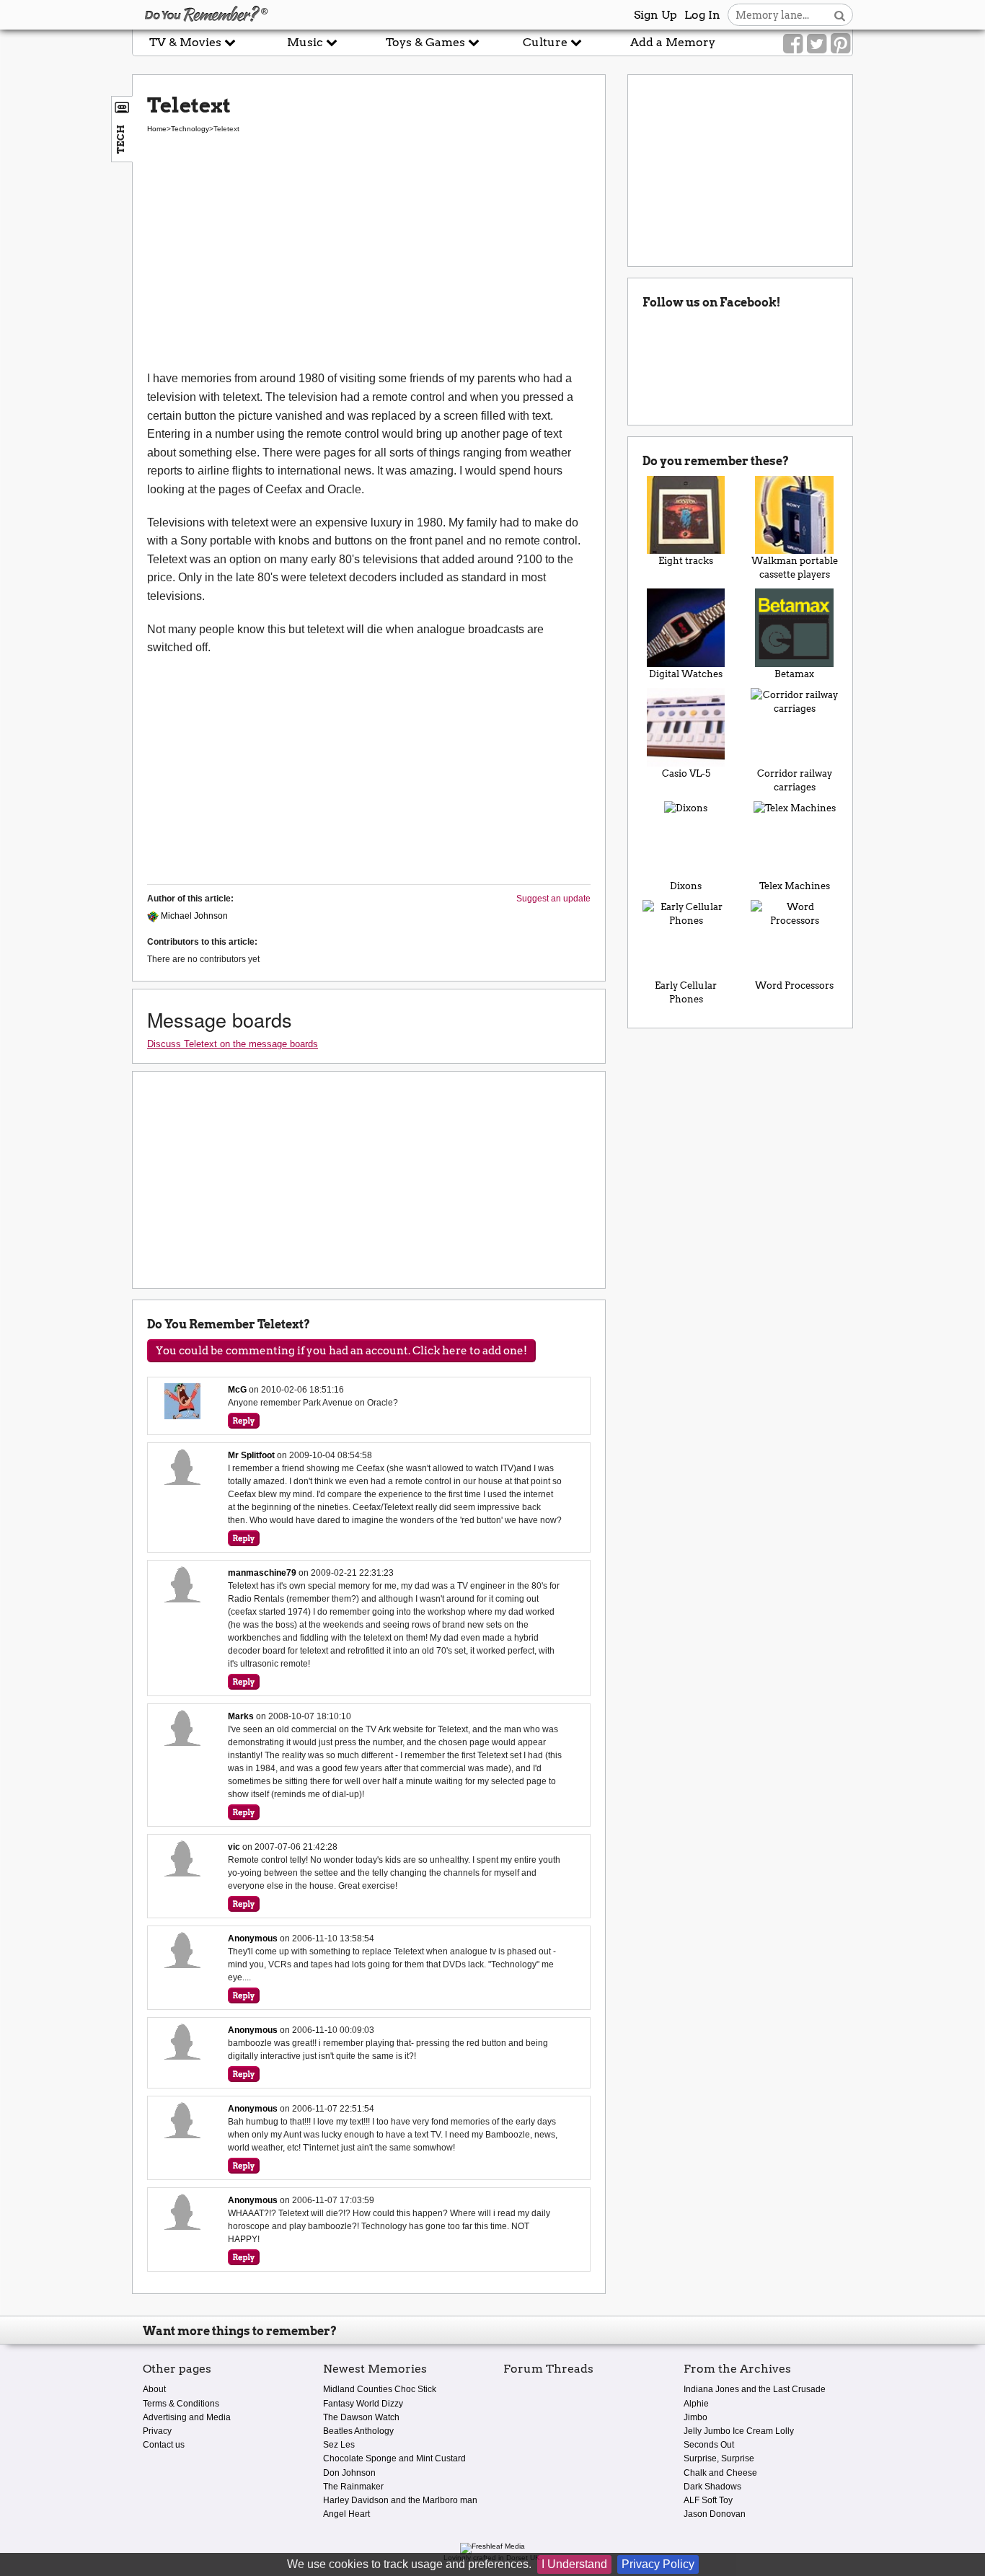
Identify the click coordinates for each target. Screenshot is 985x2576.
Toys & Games (427, 42)
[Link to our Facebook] (793, 44)
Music (306, 42)
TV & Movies (187, 42)
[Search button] (840, 15)
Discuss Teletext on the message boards (233, 1044)
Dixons (686, 886)
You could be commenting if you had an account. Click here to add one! (341, 1351)
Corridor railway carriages (795, 780)
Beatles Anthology (358, 2431)
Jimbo (695, 2417)
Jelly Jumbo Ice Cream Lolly (739, 2431)
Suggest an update (553, 899)
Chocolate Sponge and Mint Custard (394, 2458)
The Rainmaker (353, 2487)
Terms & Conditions (181, 2404)
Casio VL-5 (686, 773)
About (154, 2389)
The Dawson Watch (361, 2417)
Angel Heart (346, 2514)
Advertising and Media (187, 2417)
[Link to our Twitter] (817, 44)
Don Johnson (349, 2473)
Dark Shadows (712, 2487)
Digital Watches (686, 674)
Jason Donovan (715, 2514)
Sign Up (655, 15)
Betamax (794, 674)
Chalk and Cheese (720, 2473)
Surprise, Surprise (719, 2458)
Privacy (157, 2431)
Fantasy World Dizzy (363, 2404)
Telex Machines (795, 886)
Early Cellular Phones (686, 992)
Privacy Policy (658, 2564)
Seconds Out (709, 2445)
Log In (702, 15)
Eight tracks (686, 561)
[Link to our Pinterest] (840, 44)
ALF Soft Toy (708, 2500)
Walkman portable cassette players (795, 568)
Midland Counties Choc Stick (380, 2389)
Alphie (696, 2404)
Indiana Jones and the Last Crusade (755, 2389)
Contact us (164, 2445)
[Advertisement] (369, 261)
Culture (547, 42)
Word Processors (794, 985)
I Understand (574, 2564)
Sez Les (339, 2445)
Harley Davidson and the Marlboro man (400, 2500)
